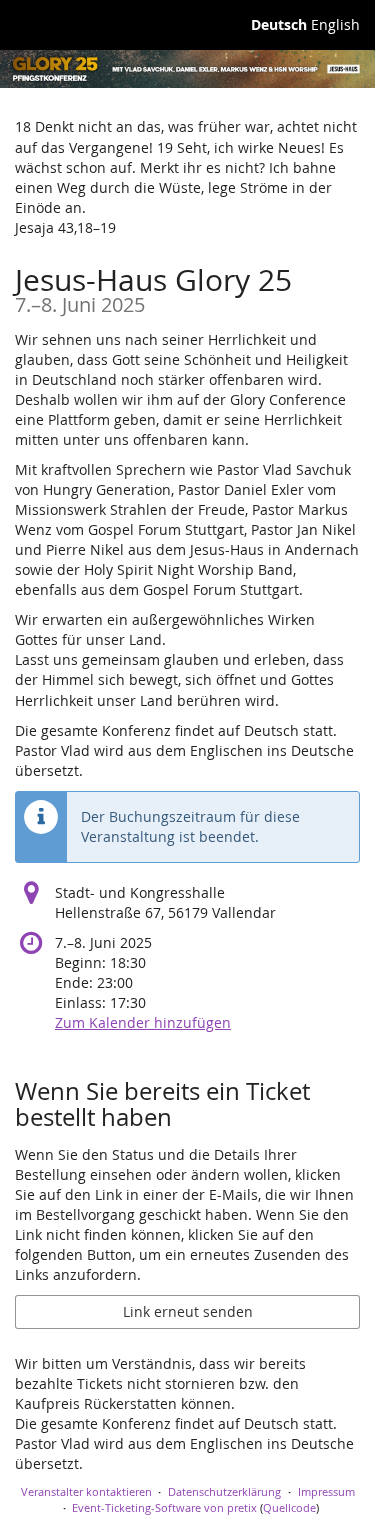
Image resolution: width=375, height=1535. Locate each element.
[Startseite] (187, 69)
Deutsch (279, 24)
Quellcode (289, 1507)
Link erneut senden (188, 1311)
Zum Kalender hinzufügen (143, 1022)
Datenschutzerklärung (224, 1491)
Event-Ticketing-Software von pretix (164, 1507)
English (335, 24)
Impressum (326, 1491)
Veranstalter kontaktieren (86, 1491)
